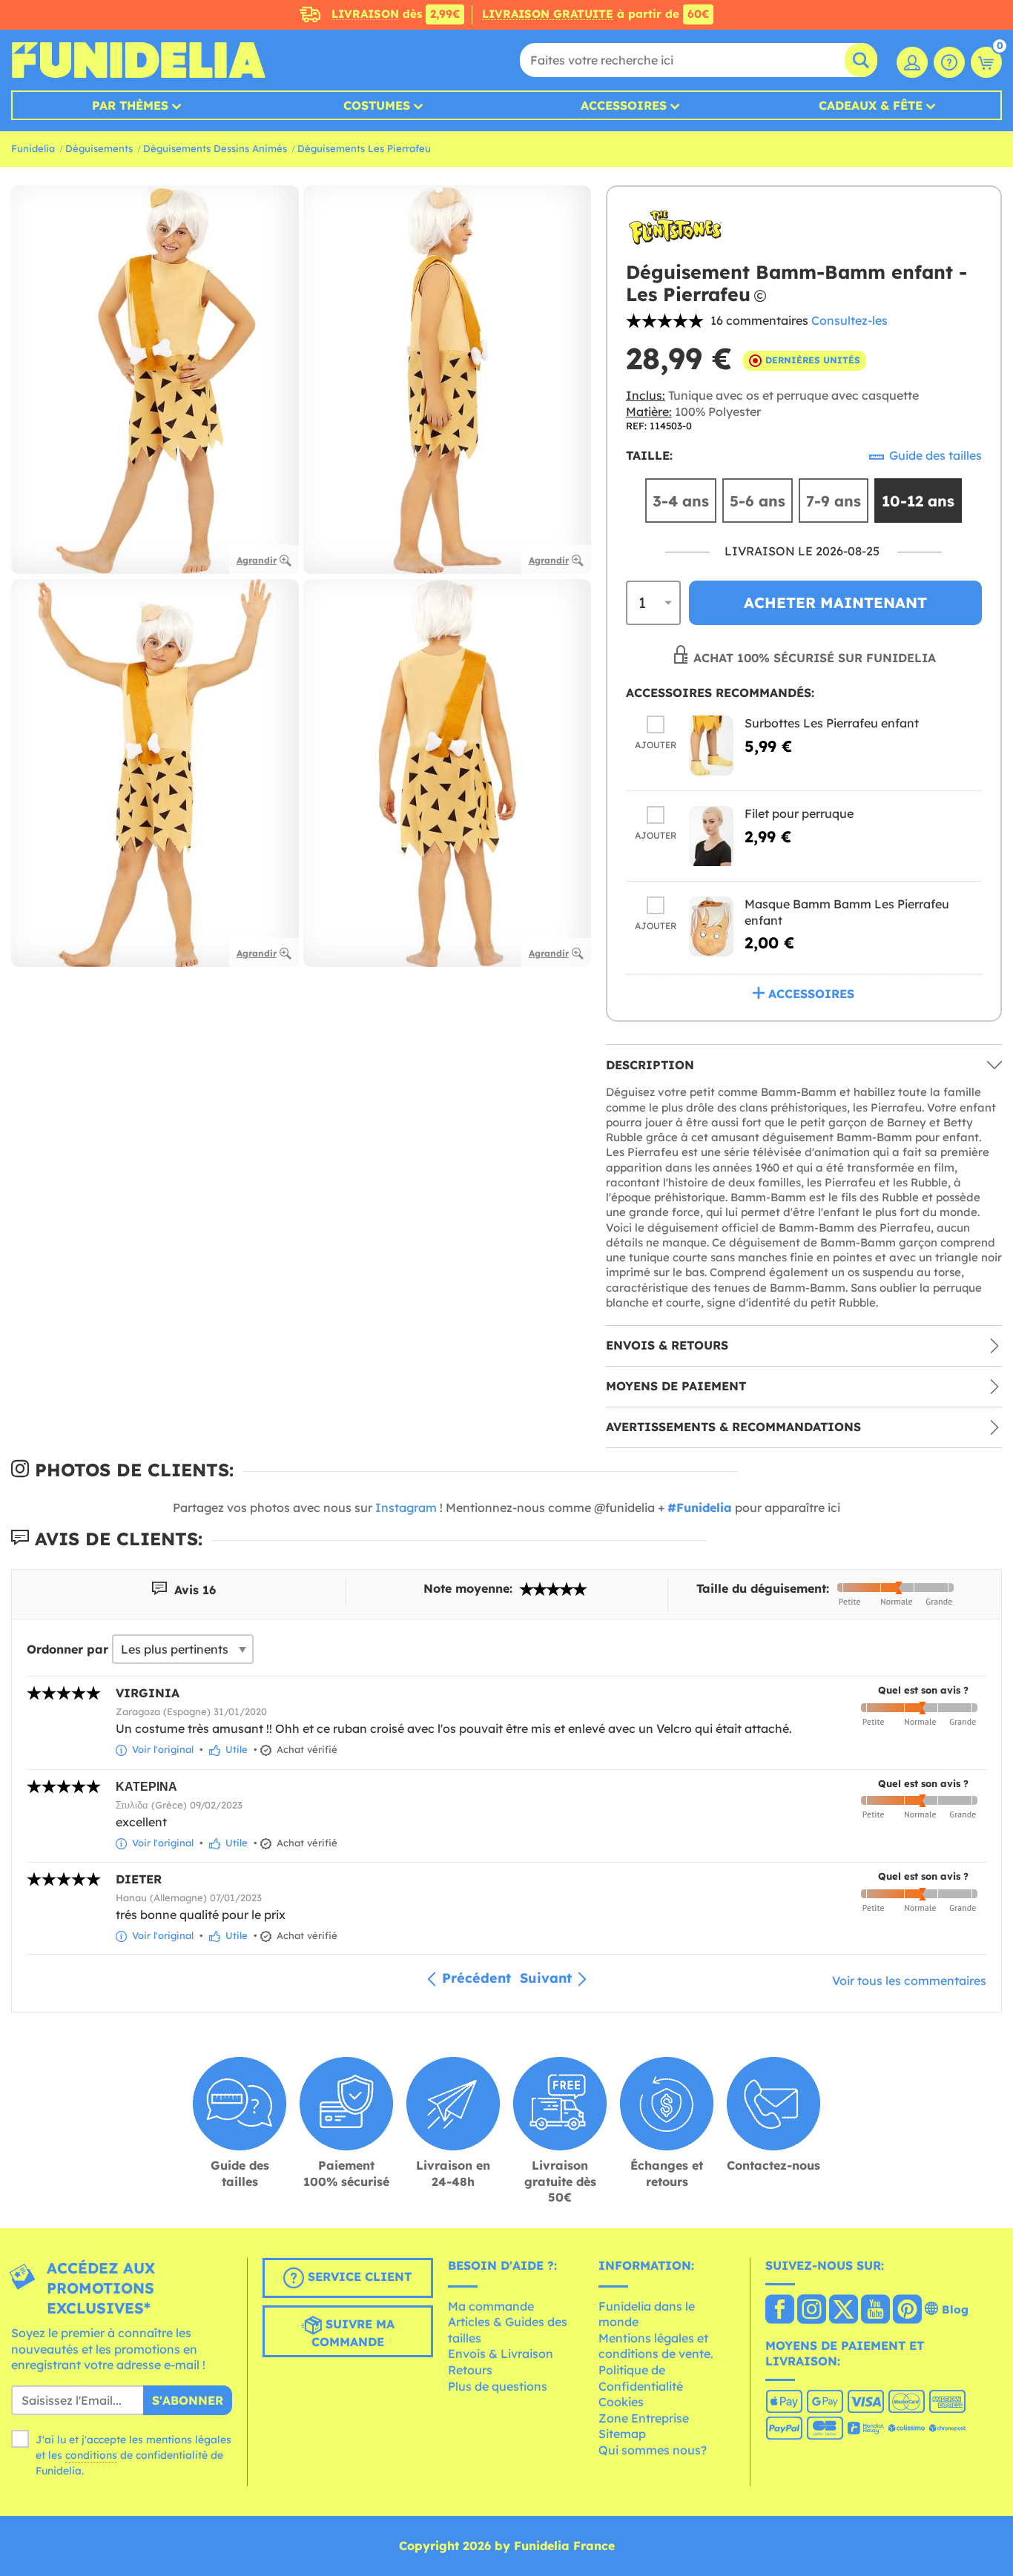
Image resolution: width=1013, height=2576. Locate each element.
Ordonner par (67, 1649)
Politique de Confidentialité (641, 2378)
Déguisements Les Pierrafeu (364, 148)
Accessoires (624, 105)
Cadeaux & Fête (871, 105)
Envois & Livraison (501, 2354)
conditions (91, 2455)
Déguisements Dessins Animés (215, 148)
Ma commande (491, 2306)
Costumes (377, 105)
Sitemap (622, 2434)
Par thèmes (130, 105)
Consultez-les (849, 320)
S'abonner (188, 2400)
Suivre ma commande (353, 2333)
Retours (470, 2370)
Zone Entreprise (644, 2418)
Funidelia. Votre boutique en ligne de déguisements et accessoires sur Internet (138, 60)
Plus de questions (498, 2386)
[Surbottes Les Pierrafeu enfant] (711, 746)
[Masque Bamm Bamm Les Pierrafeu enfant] (711, 927)
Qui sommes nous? (653, 2450)
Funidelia (33, 148)
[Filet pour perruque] (711, 836)
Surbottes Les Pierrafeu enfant (832, 723)
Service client (358, 2276)
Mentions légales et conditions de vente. (656, 2346)
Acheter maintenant (835, 602)
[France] (780, 2311)
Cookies (621, 2402)
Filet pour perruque (799, 813)
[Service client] (949, 62)
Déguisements (99, 148)
